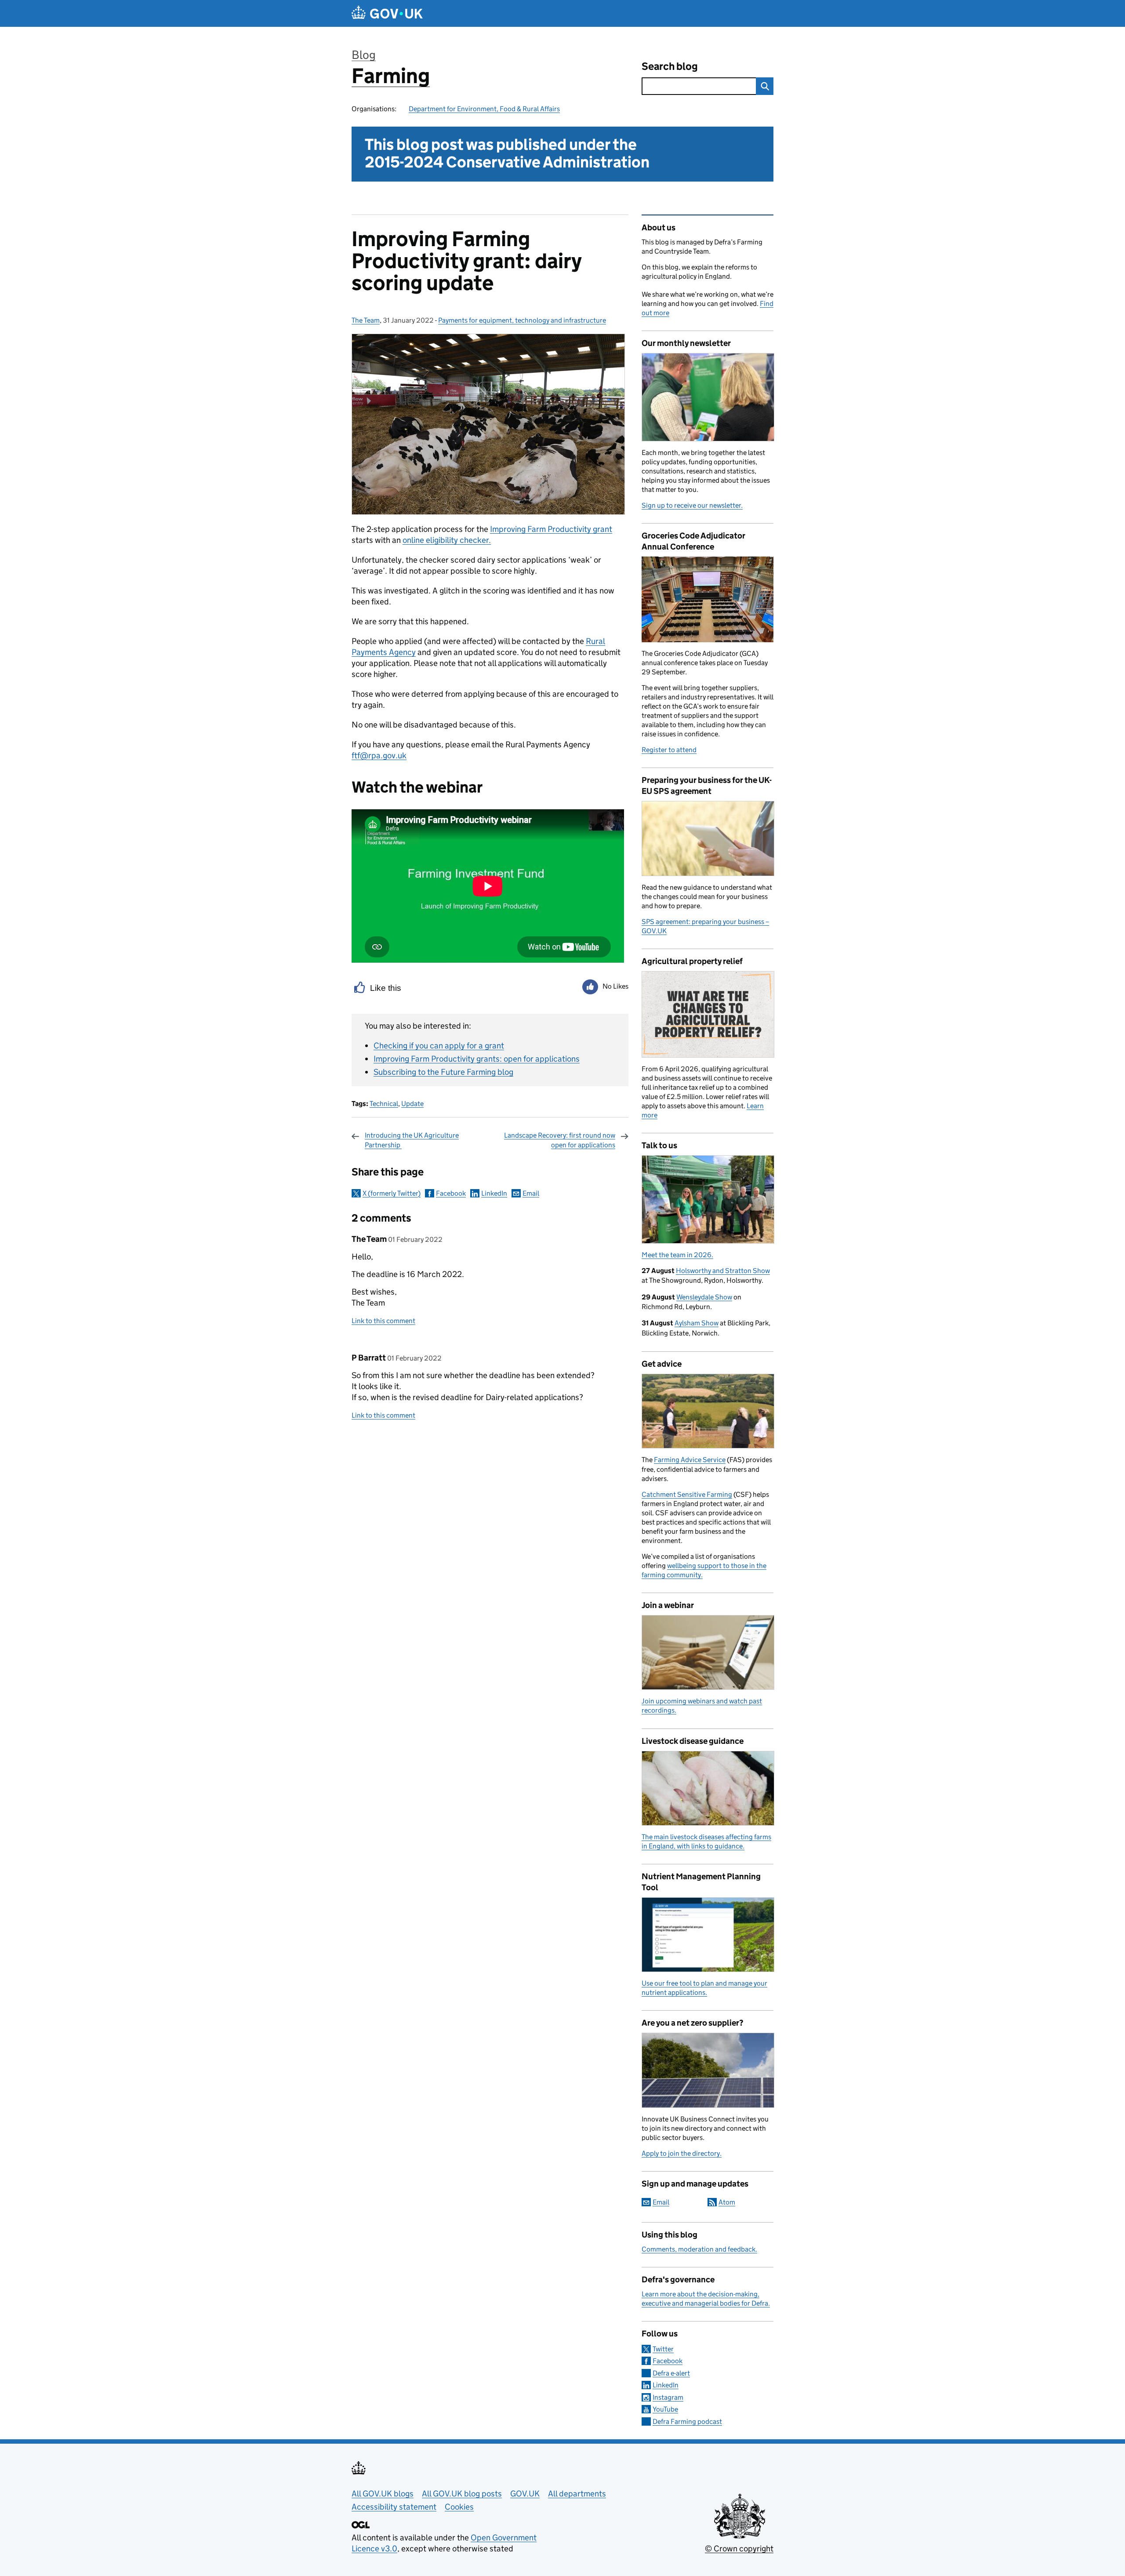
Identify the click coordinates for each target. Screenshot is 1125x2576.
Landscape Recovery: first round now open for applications (560, 1140)
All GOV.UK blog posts (462, 2494)
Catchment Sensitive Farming (687, 1494)
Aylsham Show (697, 1323)
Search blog (670, 66)
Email (531, 1193)
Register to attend (669, 750)
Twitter (663, 2349)
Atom (727, 2202)
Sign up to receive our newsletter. (692, 505)
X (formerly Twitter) (392, 1193)
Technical (384, 1104)
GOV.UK (525, 2494)
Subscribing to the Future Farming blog (443, 1072)
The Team (366, 320)
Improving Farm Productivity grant (551, 529)
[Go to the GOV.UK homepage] (387, 13)
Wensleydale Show (704, 1297)
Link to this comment (383, 1321)
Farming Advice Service (690, 1460)
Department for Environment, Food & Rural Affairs (484, 109)
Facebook (451, 1193)
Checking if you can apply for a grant (439, 1046)
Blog (364, 55)
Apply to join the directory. (682, 2153)
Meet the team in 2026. (677, 1255)
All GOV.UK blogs (383, 2494)
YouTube (665, 2409)
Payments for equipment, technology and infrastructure (522, 320)
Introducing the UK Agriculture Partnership (412, 1140)
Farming (391, 76)
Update (412, 1104)
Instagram (668, 2397)
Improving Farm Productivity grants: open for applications (477, 1059)
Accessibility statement (394, 2507)
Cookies (459, 2507)
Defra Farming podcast (687, 2421)
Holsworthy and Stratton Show (723, 1271)
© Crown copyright (739, 2549)
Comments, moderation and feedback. (699, 2249)
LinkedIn (494, 1193)
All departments (577, 2494)
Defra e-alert (671, 2373)
